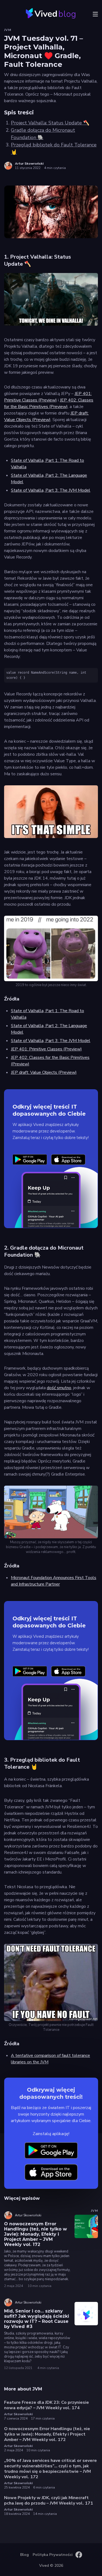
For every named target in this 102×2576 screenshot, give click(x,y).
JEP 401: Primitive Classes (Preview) (46, 1049)
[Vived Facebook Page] (79, 2555)
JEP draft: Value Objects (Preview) (44, 1072)
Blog (24, 2555)
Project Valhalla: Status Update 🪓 (50, 123)
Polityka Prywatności (53, 2555)
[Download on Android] (30, 1160)
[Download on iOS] (68, 1160)
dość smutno (59, 1388)
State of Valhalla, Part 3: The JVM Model (51, 490)
